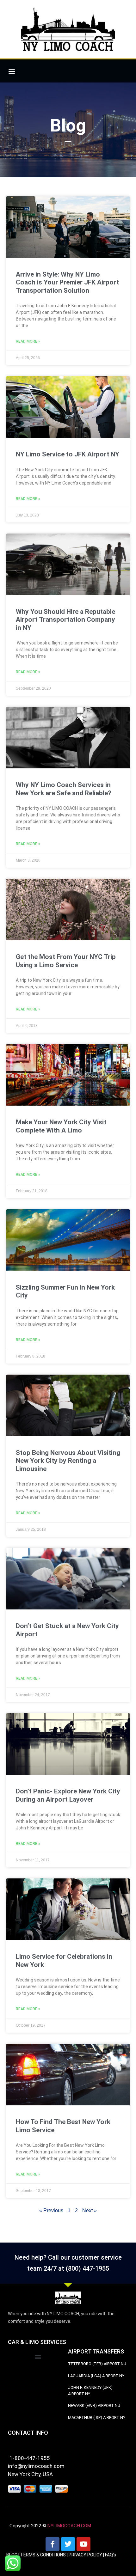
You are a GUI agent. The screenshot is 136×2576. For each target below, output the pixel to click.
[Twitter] (68, 2544)
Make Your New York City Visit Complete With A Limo (61, 1126)
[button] (12, 71)
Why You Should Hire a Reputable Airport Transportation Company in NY (65, 620)
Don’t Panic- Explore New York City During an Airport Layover (68, 1795)
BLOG (12, 2555)
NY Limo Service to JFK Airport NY (68, 454)
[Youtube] (83, 2544)
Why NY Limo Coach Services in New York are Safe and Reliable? (64, 789)
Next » (90, 2210)
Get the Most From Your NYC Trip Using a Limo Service (66, 961)
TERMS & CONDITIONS (43, 2555)
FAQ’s (111, 2555)
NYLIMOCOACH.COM (69, 2526)
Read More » (28, 341)
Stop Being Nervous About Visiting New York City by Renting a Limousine (68, 1461)
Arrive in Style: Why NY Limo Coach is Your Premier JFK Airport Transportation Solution (67, 282)
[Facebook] (53, 2544)
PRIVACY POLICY (85, 2555)
